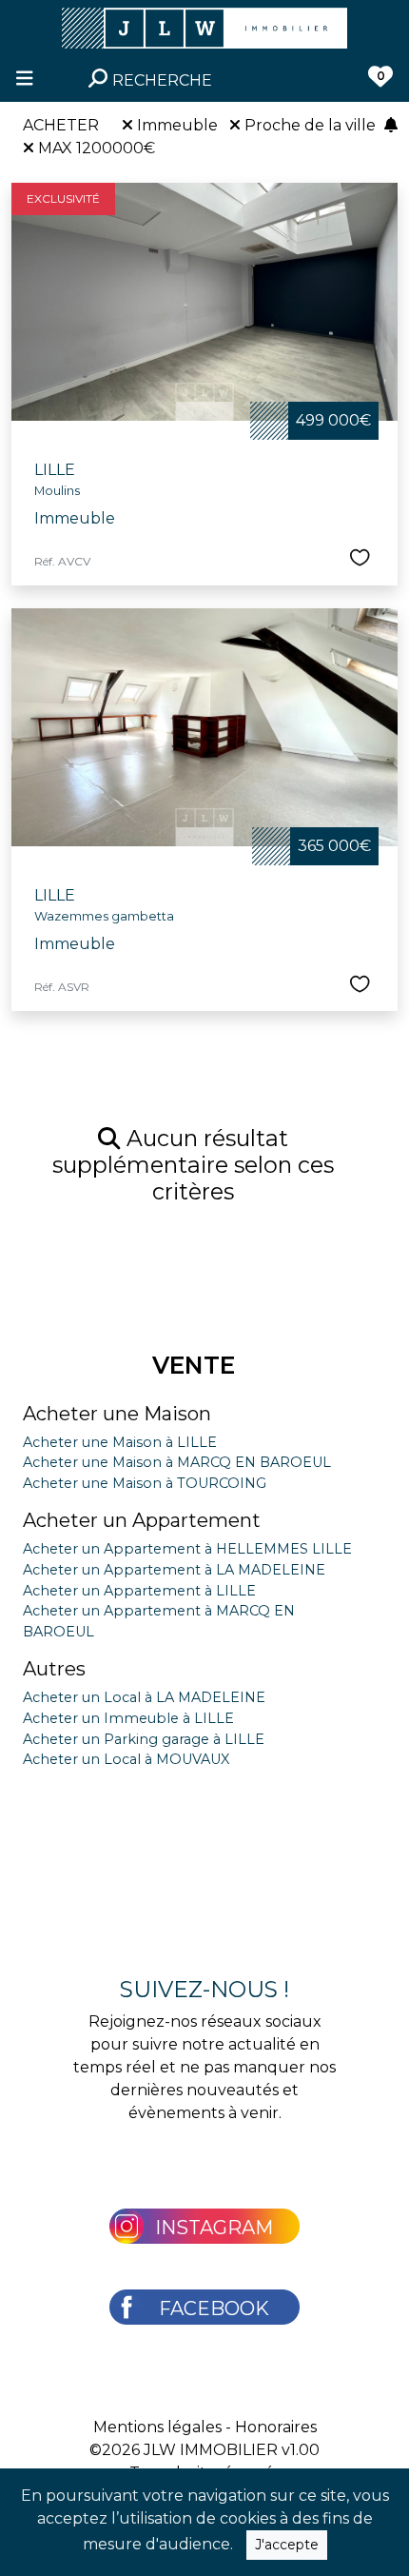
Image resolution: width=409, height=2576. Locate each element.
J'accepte (287, 2545)
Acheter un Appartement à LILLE (139, 1591)
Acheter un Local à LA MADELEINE (144, 1697)
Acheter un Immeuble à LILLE (128, 1718)
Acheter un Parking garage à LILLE (144, 1739)
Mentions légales (157, 2427)
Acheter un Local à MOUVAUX (126, 1759)
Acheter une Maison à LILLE (120, 1442)
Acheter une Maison (117, 1414)
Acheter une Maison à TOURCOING (145, 1483)
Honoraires (276, 2427)
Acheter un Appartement (142, 1520)
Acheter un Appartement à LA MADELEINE (174, 1570)
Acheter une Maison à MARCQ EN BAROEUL (177, 1462)
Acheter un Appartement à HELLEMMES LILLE (187, 1549)
